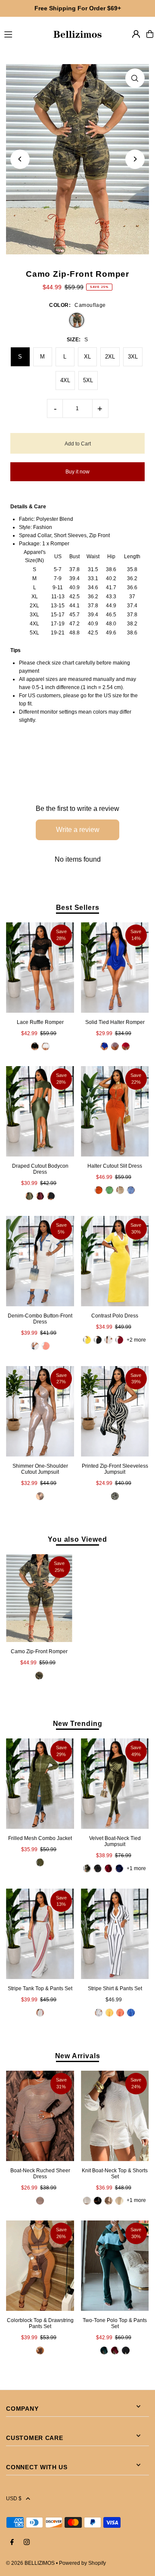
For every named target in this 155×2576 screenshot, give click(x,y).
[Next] (135, 159)
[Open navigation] (24, 34)
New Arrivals (78, 2056)
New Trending (78, 1723)
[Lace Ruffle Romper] (40, 968)
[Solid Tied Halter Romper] (115, 968)
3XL (133, 357)
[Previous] (20, 159)
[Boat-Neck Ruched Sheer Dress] (40, 2116)
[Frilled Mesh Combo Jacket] (40, 1784)
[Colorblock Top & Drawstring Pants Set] (40, 2266)
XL (87, 357)
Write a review (78, 830)
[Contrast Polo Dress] (115, 1261)
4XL (65, 380)
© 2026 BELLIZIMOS (30, 2563)
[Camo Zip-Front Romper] (39, 1598)
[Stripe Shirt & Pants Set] (115, 1933)
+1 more (136, 1868)
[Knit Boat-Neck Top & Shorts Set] (115, 2116)
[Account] (136, 34)
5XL (88, 380)
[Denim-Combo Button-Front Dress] (40, 1261)
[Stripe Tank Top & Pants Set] (40, 1933)
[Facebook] (12, 2543)
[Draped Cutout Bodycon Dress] (40, 1111)
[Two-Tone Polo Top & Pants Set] (115, 2266)
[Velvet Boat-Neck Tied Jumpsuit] (115, 1784)
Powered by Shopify (82, 2563)
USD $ (14, 2499)
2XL (110, 357)
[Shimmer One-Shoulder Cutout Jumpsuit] (40, 1411)
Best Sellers (78, 907)
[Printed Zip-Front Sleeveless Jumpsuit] (115, 1411)
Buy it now (77, 472)
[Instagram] (27, 2543)
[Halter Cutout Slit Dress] (115, 1111)
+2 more (136, 1340)
